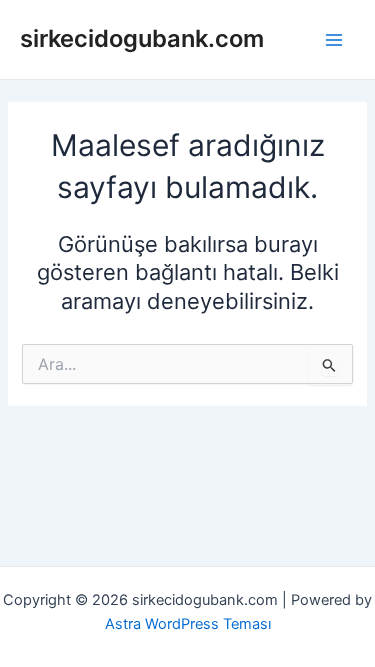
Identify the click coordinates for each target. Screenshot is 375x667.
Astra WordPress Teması (188, 624)
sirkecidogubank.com (142, 38)
